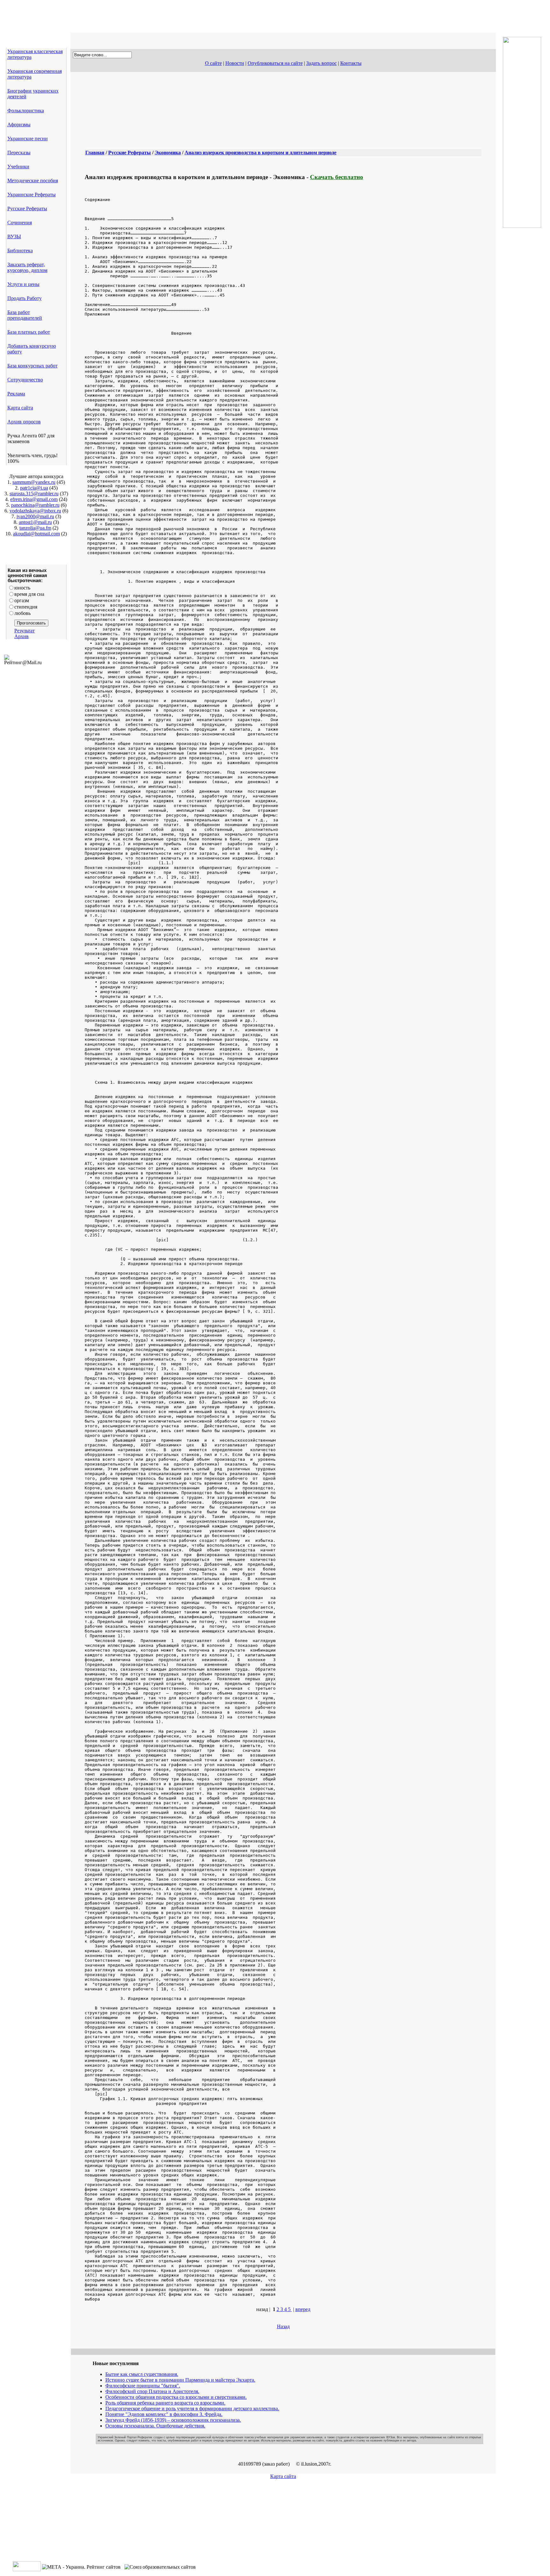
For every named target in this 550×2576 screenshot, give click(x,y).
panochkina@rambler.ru (35, 505)
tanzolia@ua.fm (35, 528)
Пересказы (19, 153)
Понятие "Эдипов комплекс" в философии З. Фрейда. (164, 2414)
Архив (21, 636)
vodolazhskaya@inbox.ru (35, 511)
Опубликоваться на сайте (275, 63)
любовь (22, 613)
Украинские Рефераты (32, 195)
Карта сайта (20, 408)
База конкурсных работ (32, 366)
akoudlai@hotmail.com (36, 534)
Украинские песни (28, 139)
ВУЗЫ (14, 237)
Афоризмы (19, 125)
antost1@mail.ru (35, 522)
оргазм (22, 600)
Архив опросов (24, 422)
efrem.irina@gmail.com (34, 499)
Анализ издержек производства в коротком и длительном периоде (261, 153)
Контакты (351, 63)
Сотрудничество (25, 380)
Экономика (168, 153)
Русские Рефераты (27, 209)
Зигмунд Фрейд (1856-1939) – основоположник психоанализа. (173, 2420)
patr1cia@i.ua (34, 488)
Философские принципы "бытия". (143, 2386)
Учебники (18, 167)
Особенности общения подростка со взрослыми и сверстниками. (176, 2397)
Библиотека (20, 251)
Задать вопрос (321, 63)
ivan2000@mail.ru (35, 516)
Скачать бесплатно (337, 177)
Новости (235, 63)
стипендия (26, 607)
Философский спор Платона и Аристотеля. (152, 2391)
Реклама (16, 394)
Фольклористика (26, 111)
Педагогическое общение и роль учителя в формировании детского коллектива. (192, 2409)
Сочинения (20, 223)
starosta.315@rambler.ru (34, 494)
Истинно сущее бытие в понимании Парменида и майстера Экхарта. (180, 2380)
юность (22, 588)
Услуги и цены (23, 284)
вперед (303, 2309)
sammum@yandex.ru (34, 482)
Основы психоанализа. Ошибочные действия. (155, 2426)
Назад (283, 2326)
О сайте (213, 63)
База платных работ (29, 332)
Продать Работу (25, 298)
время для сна (29, 594)
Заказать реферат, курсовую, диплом (27, 267)
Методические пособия (33, 181)
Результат (25, 631)
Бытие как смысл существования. (142, 2374)
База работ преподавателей (25, 315)
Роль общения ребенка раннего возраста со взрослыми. (165, 2403)
